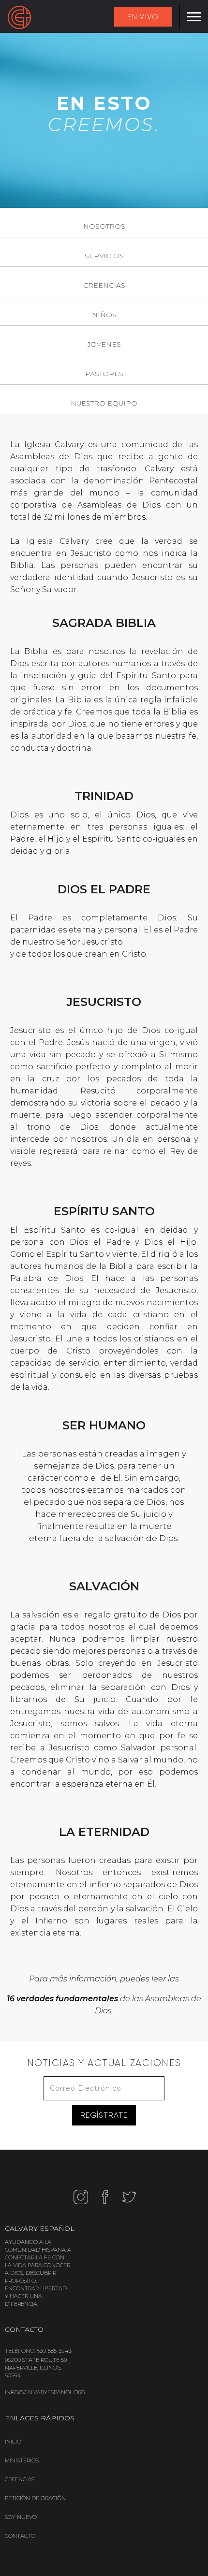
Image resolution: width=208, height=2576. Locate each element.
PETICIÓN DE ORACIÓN (35, 2498)
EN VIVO (143, 17)
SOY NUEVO (21, 2517)
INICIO (13, 2442)
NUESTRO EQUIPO (104, 403)
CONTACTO (20, 2536)
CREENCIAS (104, 285)
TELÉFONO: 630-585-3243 (38, 2351)
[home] (19, 17)
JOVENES (104, 344)
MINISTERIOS (22, 2460)
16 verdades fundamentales (62, 1999)
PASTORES (104, 374)
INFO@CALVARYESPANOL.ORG (45, 2392)
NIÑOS (104, 315)
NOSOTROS (104, 226)
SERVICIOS (104, 256)
